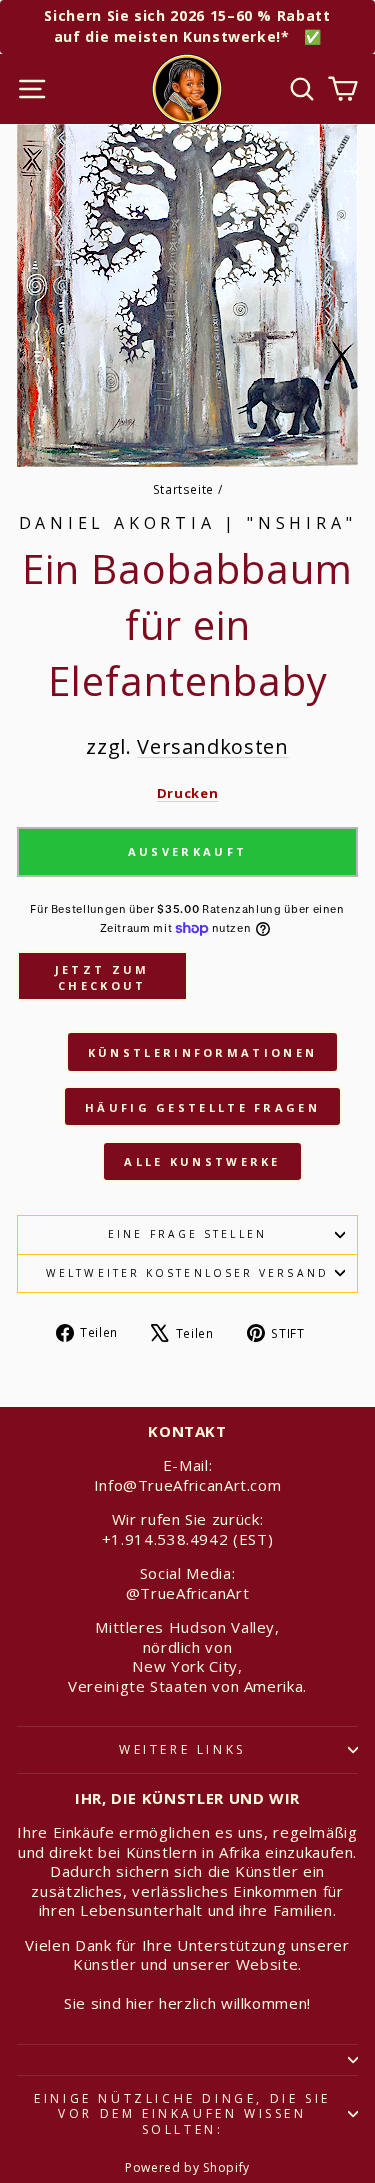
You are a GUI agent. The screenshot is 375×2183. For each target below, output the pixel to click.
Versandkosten (212, 746)
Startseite (183, 489)
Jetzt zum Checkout (102, 977)
